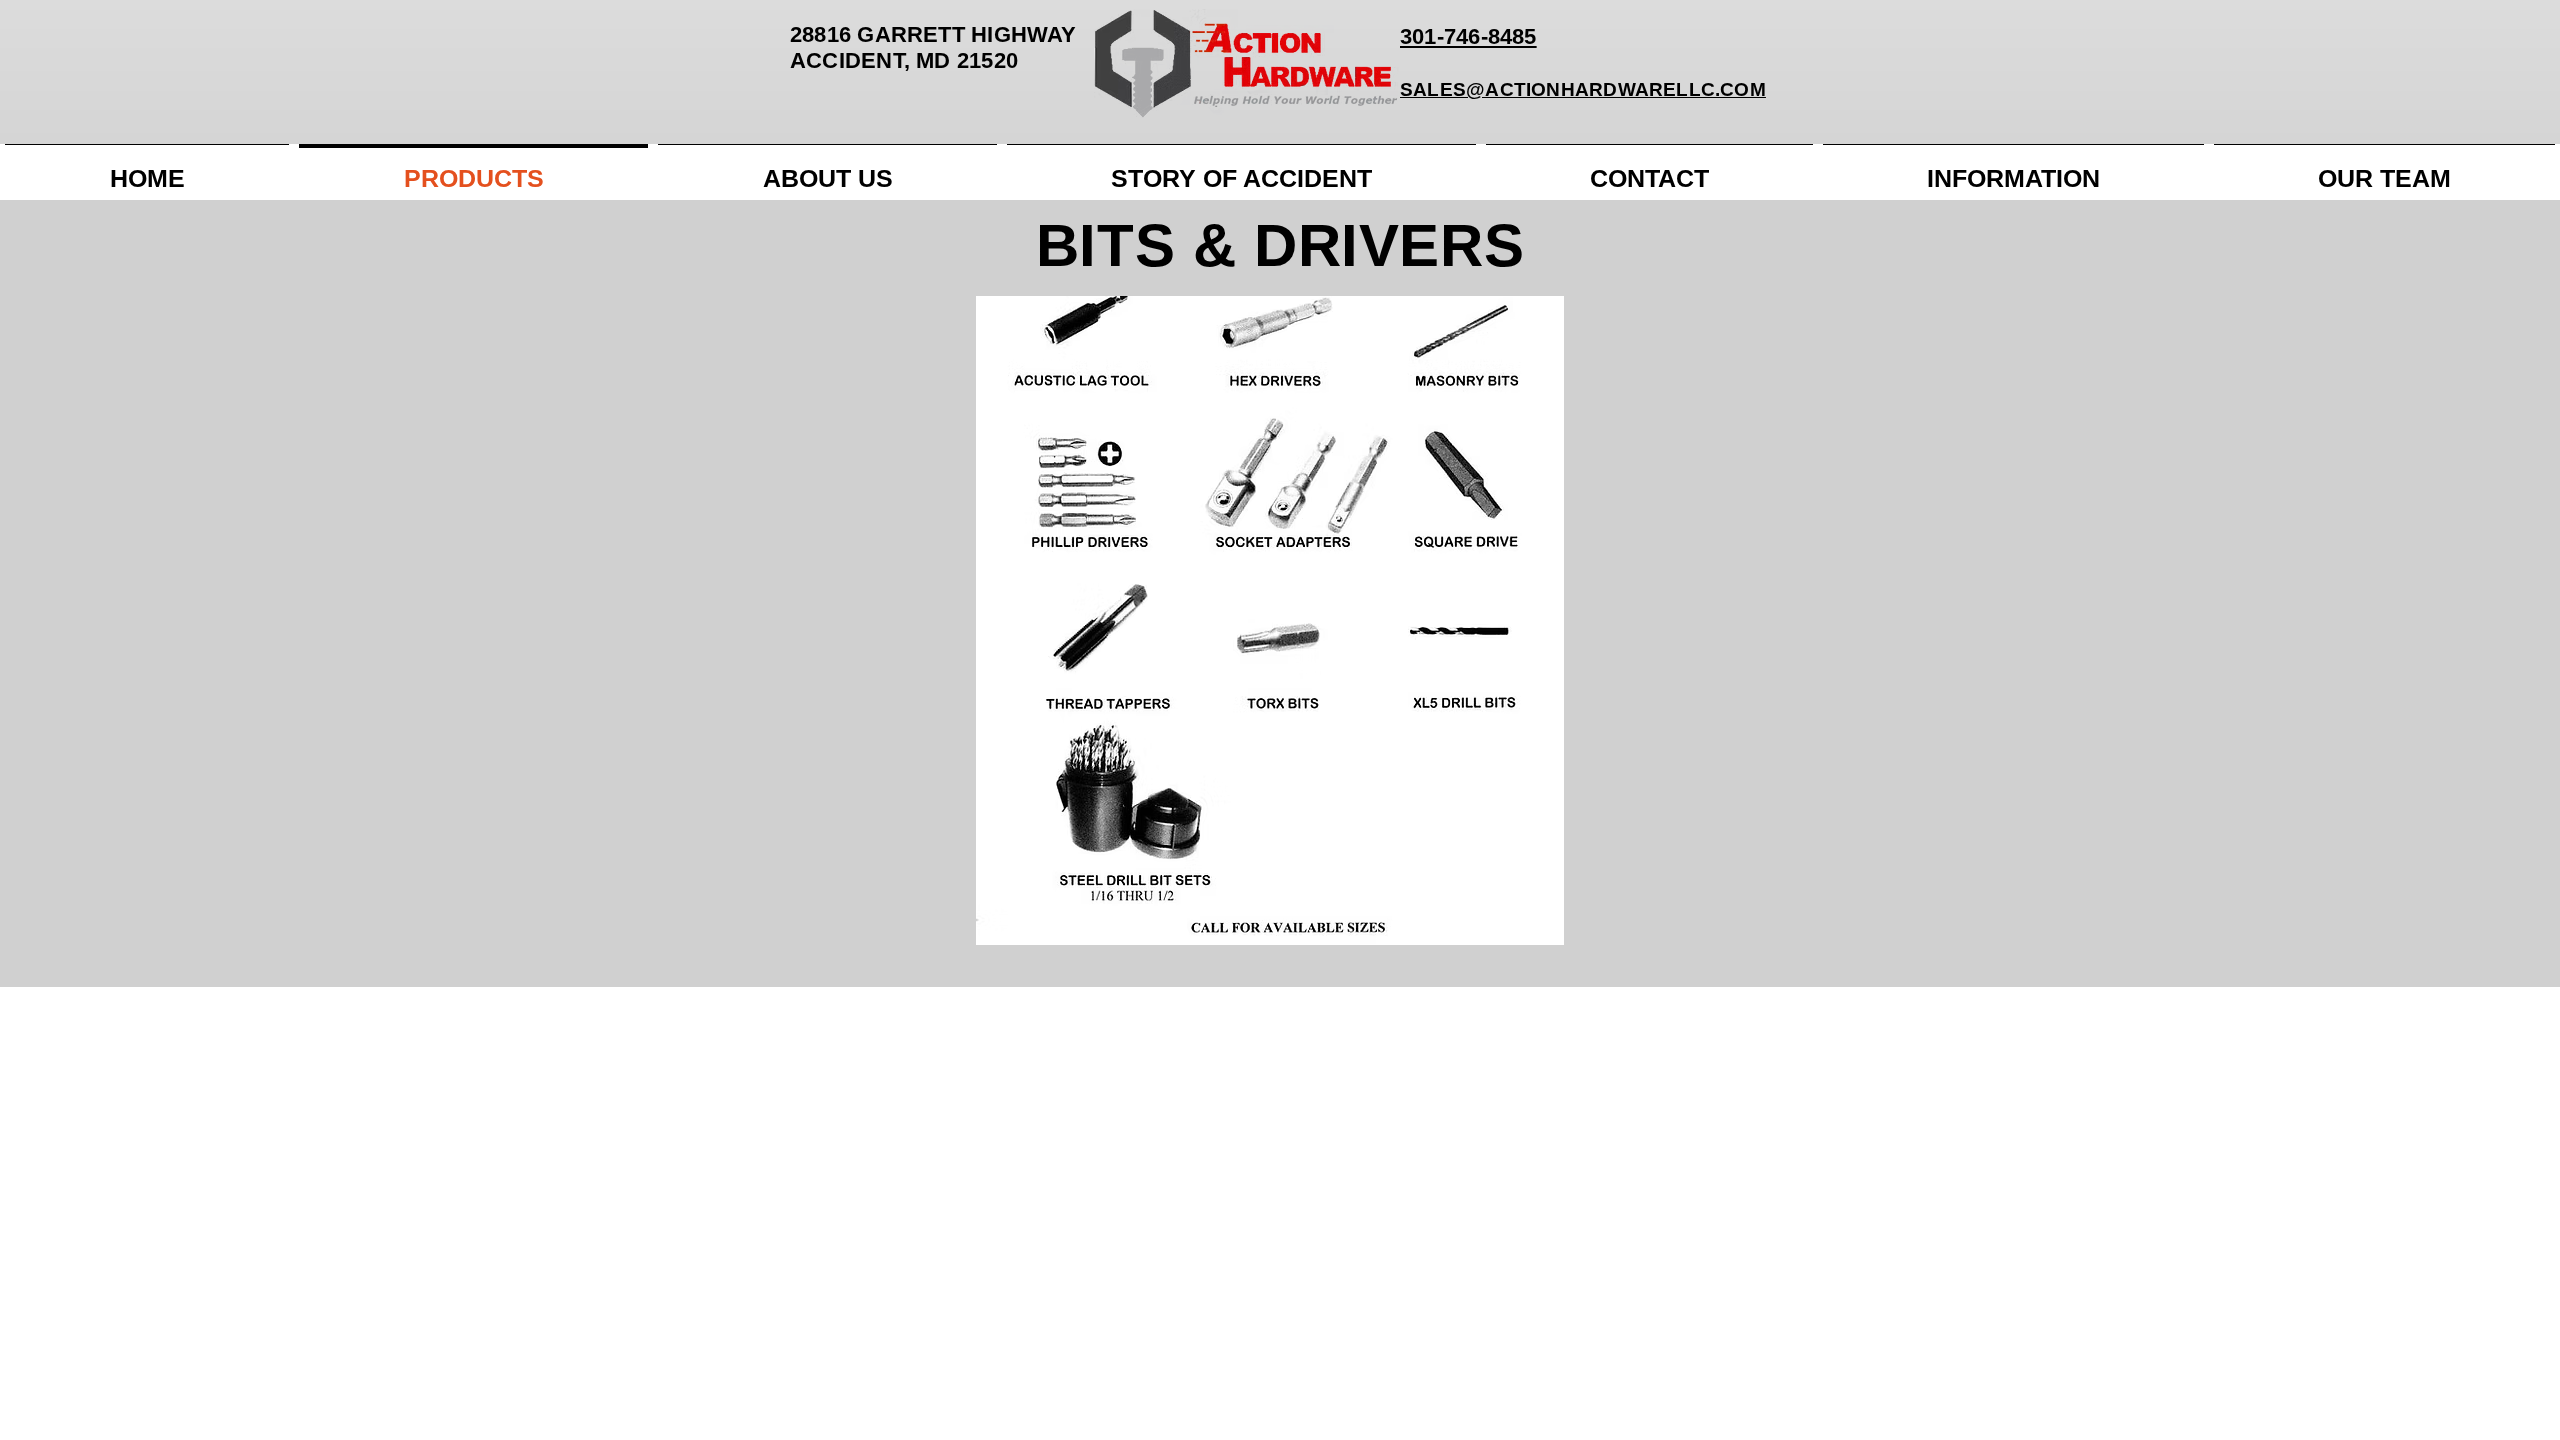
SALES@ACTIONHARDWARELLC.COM (1583, 89)
